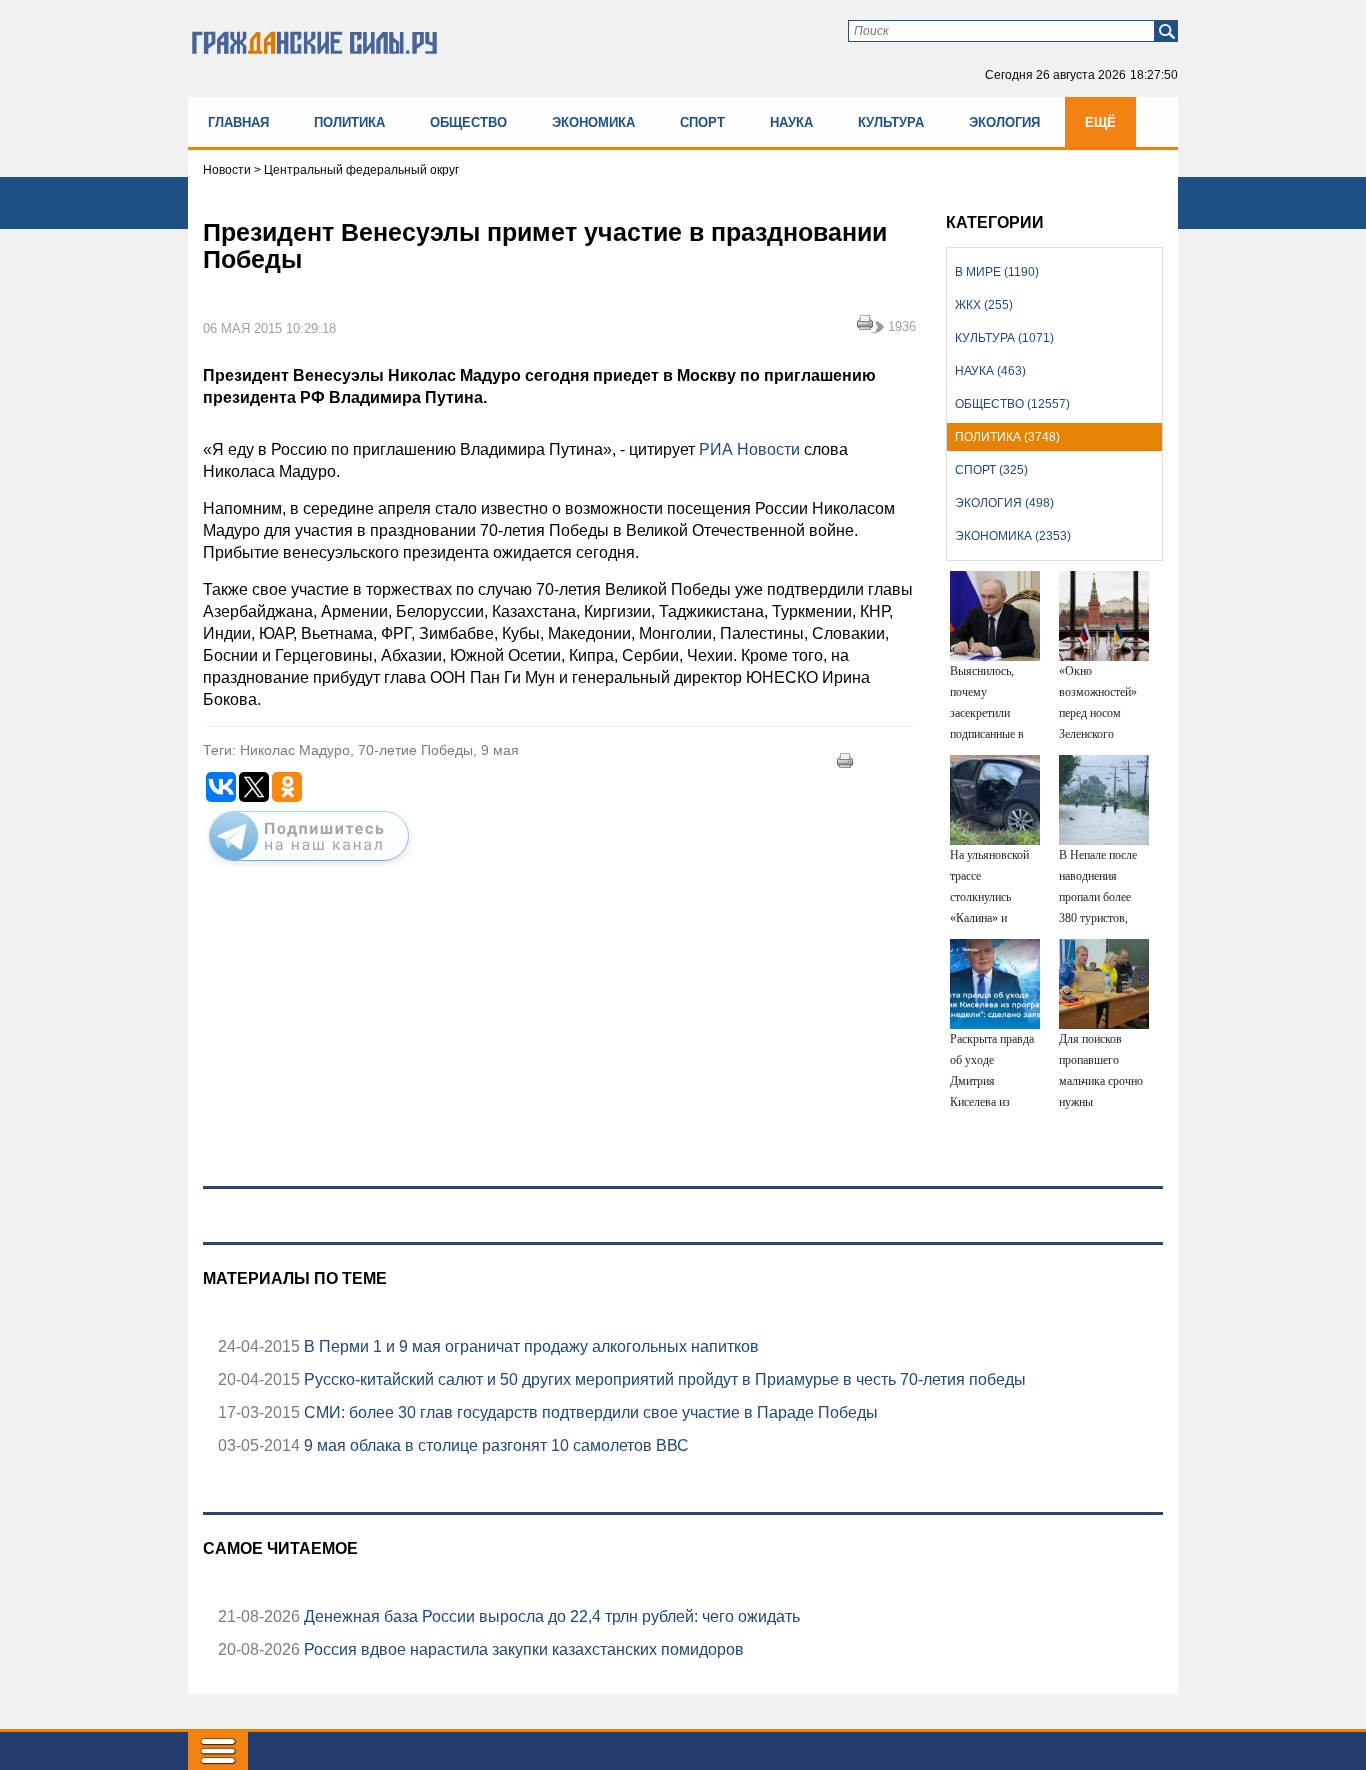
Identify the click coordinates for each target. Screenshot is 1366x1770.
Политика (349, 122)
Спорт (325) (991, 470)
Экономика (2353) (1013, 536)
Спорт (702, 122)
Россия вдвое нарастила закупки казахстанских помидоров (522, 1649)
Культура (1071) (1004, 338)
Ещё (1100, 122)
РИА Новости (749, 449)
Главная (238, 122)
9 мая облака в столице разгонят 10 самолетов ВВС (494, 1445)
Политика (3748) (1007, 437)
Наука (791, 122)
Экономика (593, 122)
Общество (468, 122)
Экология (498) (1004, 503)
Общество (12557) (1012, 404)
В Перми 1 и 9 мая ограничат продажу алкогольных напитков (529, 1346)
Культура (891, 122)
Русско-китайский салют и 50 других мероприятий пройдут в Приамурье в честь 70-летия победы (663, 1379)
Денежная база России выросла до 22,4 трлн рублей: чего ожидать (550, 1616)
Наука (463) (990, 371)
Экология (1004, 122)
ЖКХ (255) (984, 305)
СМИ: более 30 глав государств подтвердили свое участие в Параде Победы (589, 1412)
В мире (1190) (997, 272)
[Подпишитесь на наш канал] (309, 865)
